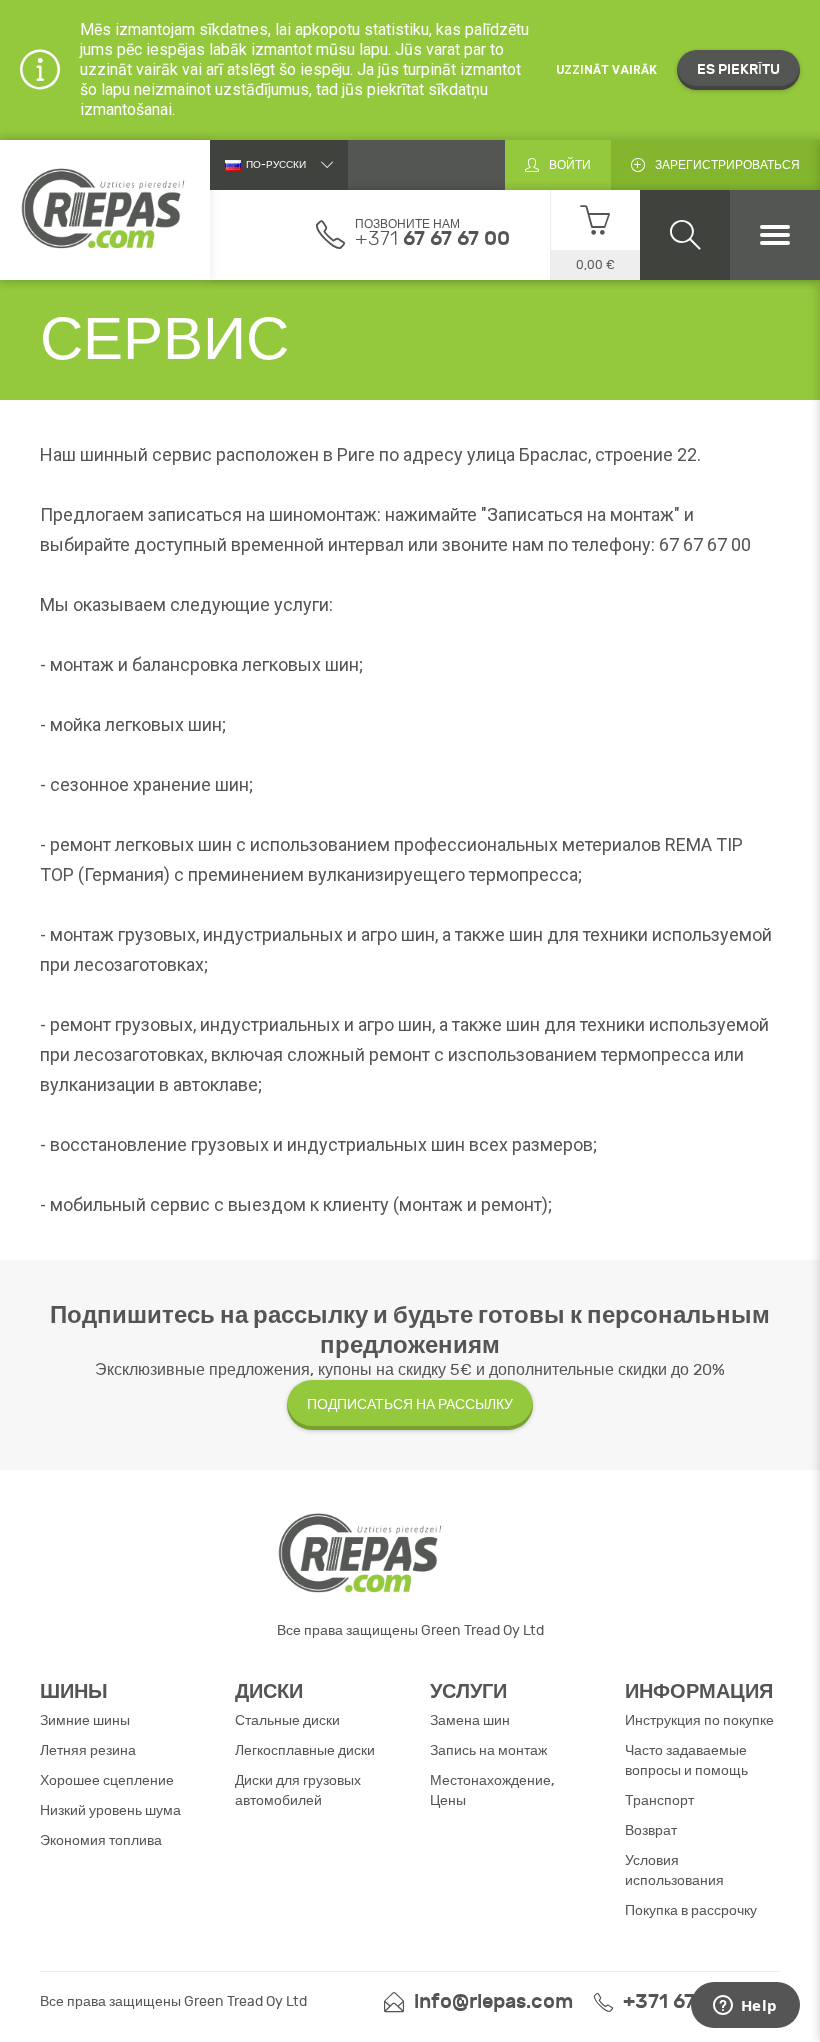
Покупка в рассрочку (691, 1910)
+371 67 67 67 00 (701, 2002)
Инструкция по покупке (699, 1720)
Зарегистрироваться (727, 165)
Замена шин (470, 1720)
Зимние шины (85, 1720)
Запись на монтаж (488, 1750)
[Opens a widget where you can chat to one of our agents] (745, 2007)
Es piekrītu (738, 69)
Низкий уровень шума (110, 1810)
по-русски (276, 165)
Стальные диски (287, 1720)
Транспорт (659, 1800)
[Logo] (105, 210)
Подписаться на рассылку (410, 1404)
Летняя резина (88, 1750)
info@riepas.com (493, 2002)
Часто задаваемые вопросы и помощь (686, 1760)
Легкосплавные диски (305, 1750)
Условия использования (674, 1870)
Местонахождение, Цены (492, 1790)
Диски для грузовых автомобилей (298, 1790)
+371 (432, 238)
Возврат (651, 1830)
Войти (570, 165)
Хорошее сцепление (107, 1780)
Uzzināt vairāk (606, 70)
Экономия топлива (101, 1840)
